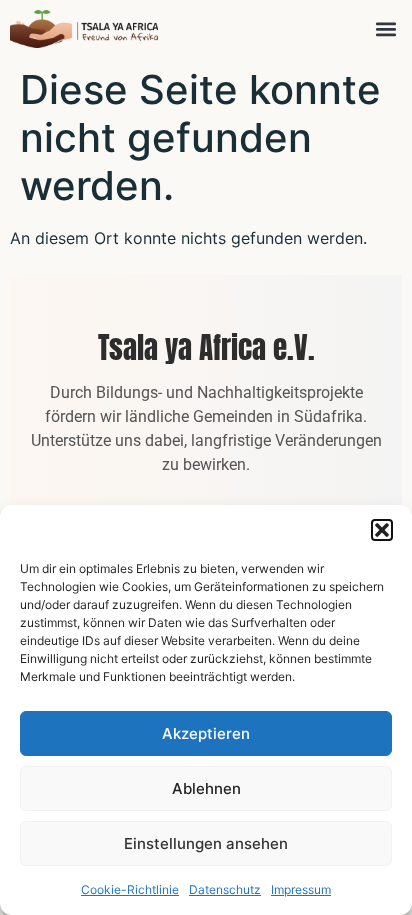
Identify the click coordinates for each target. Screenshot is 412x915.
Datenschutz (225, 889)
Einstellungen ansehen (206, 843)
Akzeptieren (206, 733)
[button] (382, 530)
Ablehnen (206, 788)
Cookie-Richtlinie (130, 889)
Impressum (301, 889)
